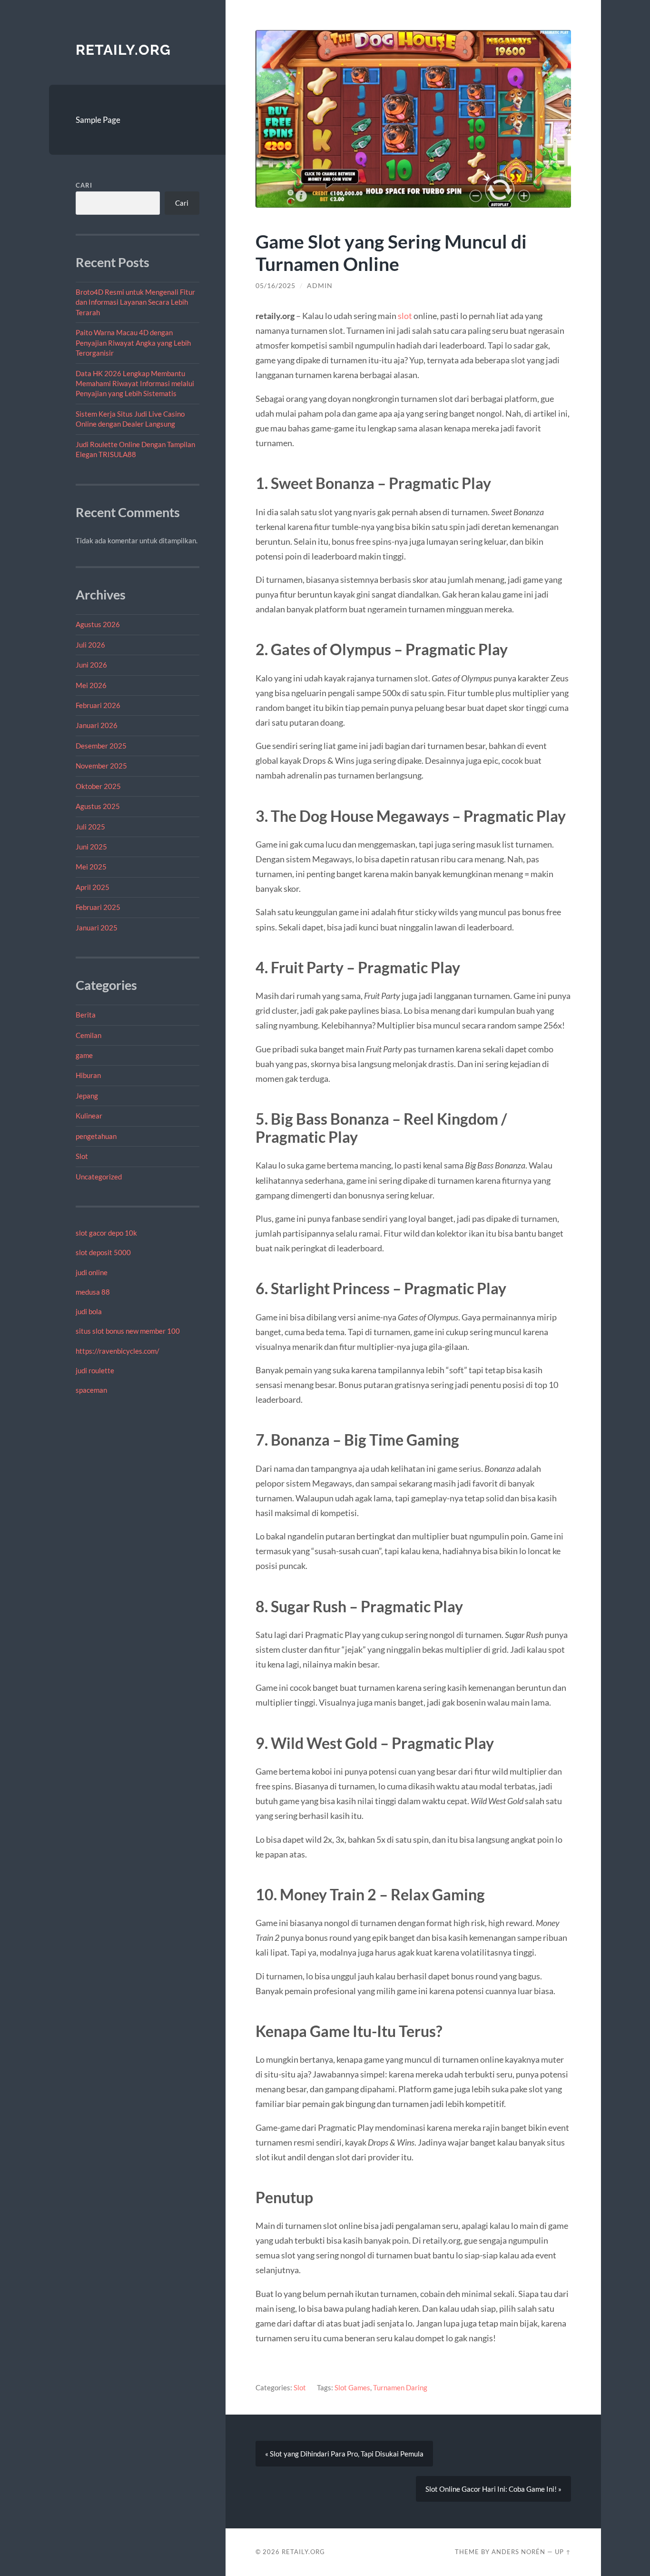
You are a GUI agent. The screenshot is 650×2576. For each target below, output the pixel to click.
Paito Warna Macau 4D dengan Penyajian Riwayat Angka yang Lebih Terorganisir (133, 343)
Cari (84, 185)
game (84, 1055)
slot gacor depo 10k (106, 1233)
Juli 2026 (90, 645)
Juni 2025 (91, 847)
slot (405, 316)
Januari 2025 (97, 928)
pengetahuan (96, 1136)
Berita (86, 1015)
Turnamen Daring (400, 2387)
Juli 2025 (90, 827)
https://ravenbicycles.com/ (118, 1351)
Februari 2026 (98, 705)
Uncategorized (99, 1177)
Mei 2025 (91, 867)
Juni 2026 (91, 665)
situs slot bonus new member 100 (128, 1331)
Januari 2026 (97, 725)
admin (320, 286)
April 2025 (93, 887)
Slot (82, 1156)
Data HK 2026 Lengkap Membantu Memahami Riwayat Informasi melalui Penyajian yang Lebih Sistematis (135, 384)
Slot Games (352, 2387)
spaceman (91, 1390)
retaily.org (123, 50)
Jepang (87, 1096)
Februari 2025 (98, 907)
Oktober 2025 (98, 786)
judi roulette (95, 1370)
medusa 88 (93, 1292)
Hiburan (88, 1075)
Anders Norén (518, 2552)
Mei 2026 (91, 685)
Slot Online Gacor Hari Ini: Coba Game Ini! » (493, 2489)
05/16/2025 (276, 286)
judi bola (89, 1311)
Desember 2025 (101, 746)
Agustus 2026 (98, 624)
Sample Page (98, 120)
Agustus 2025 (98, 806)
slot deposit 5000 (103, 1252)
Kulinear (89, 1116)
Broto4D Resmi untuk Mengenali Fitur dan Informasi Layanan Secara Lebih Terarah (135, 302)
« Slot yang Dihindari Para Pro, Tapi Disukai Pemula (344, 2454)
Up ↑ (563, 2552)
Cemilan (89, 1035)
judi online (92, 1272)
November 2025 (101, 766)
